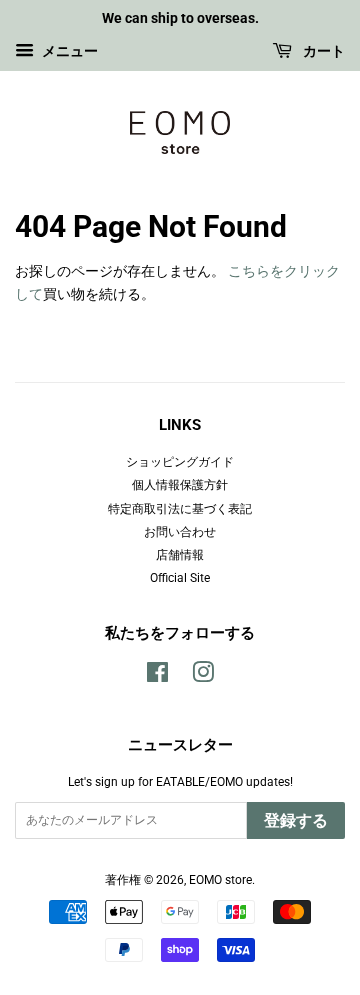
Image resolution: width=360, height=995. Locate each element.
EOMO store (220, 880)
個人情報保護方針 (180, 485)
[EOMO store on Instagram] (203, 677)
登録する (296, 820)
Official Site (180, 578)
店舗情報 (180, 555)
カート (322, 51)
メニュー (68, 51)
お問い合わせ (180, 532)
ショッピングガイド (180, 462)
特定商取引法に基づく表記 (180, 509)
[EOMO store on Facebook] (157, 677)
